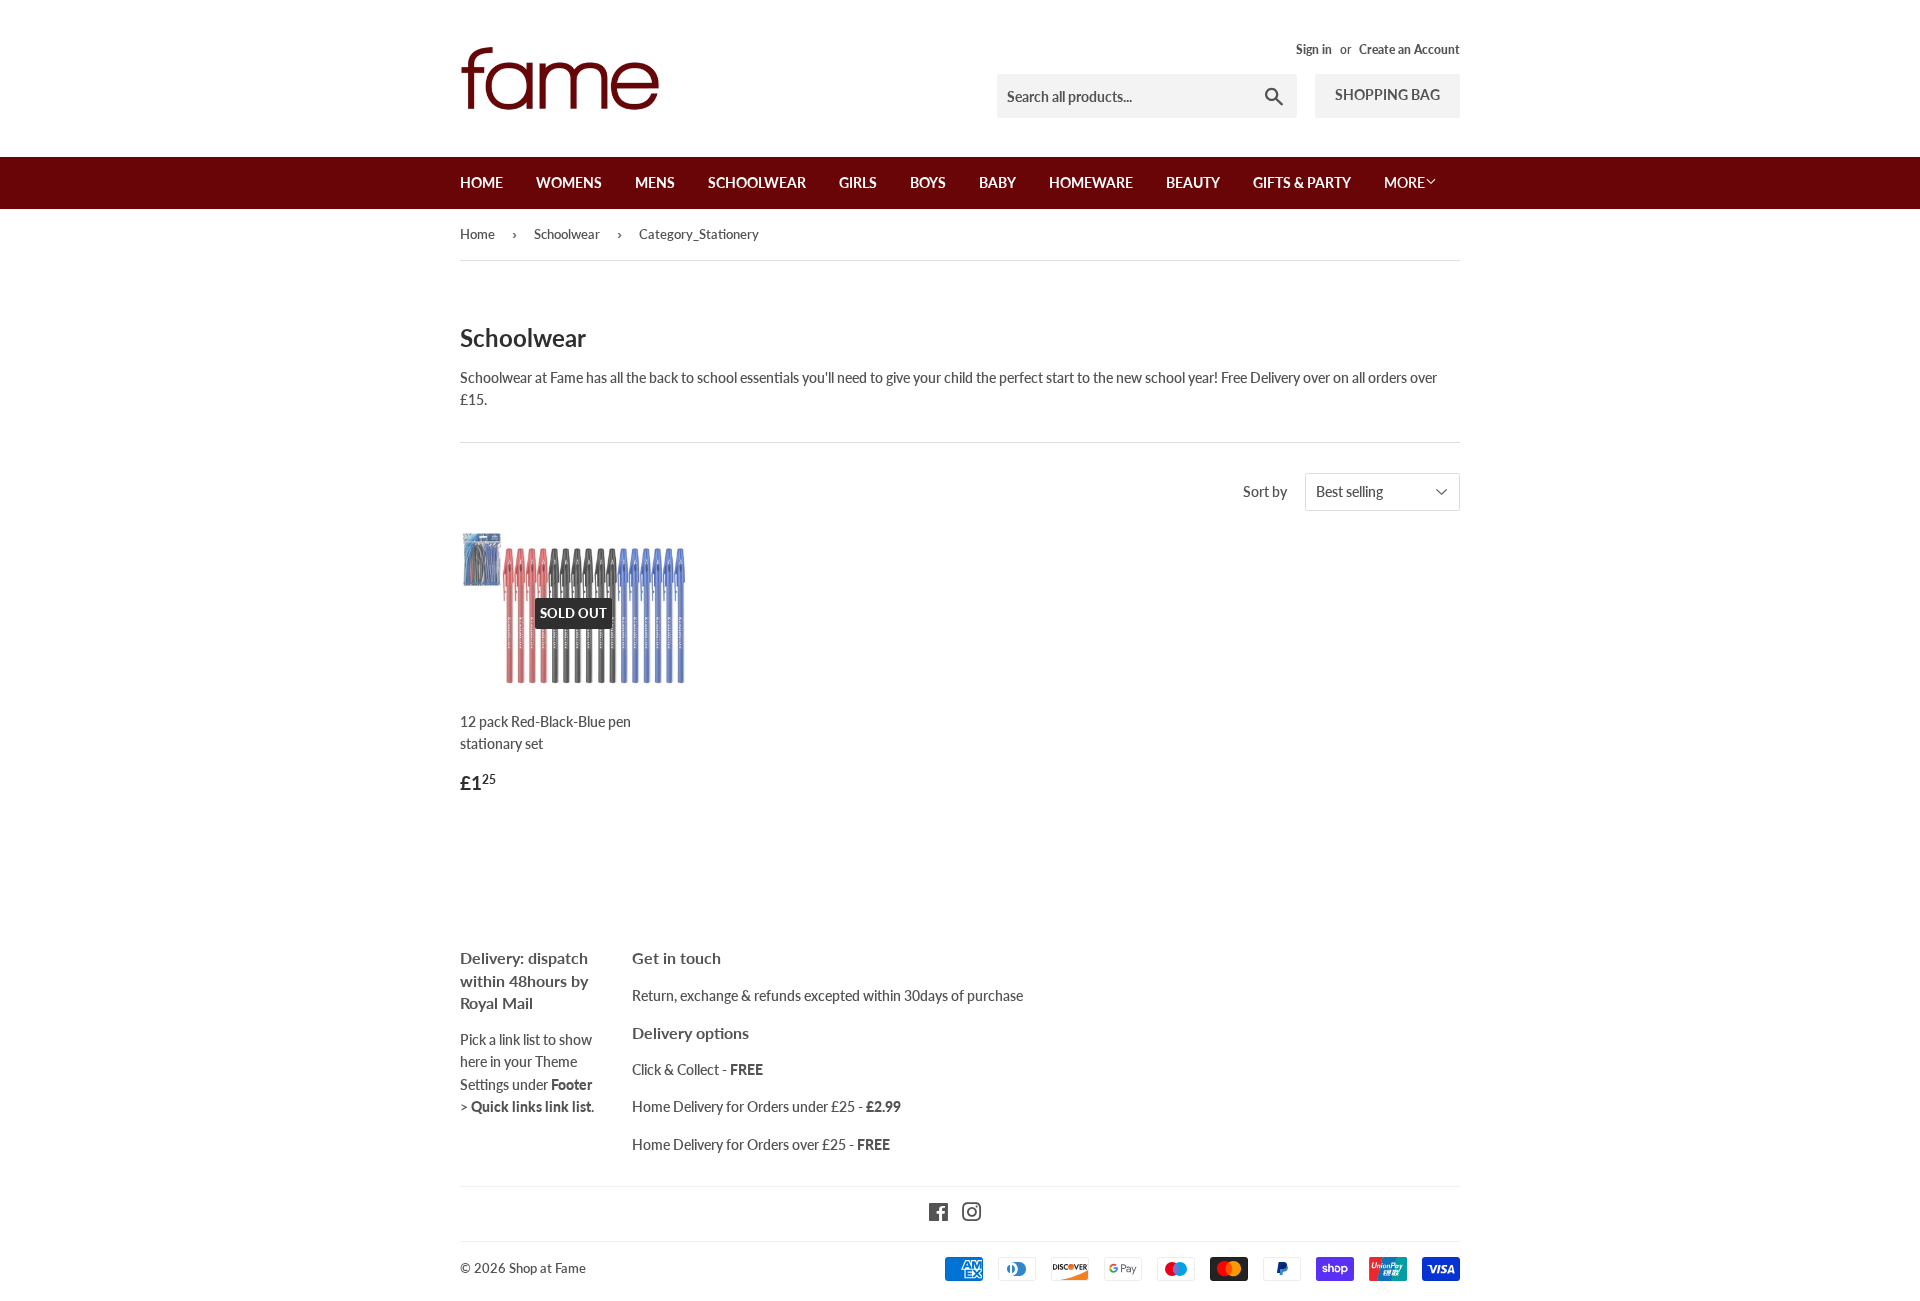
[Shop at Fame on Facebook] (938, 1214)
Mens (655, 182)
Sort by (1265, 491)
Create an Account (1409, 49)
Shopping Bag (1387, 94)
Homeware (1091, 182)
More (1404, 182)
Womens (569, 182)
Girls (858, 182)
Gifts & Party (1302, 182)
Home (481, 182)
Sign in (1314, 49)
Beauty (1193, 182)
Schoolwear (757, 182)
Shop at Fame (547, 1268)
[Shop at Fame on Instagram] (972, 1214)
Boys (928, 182)
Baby (997, 182)
